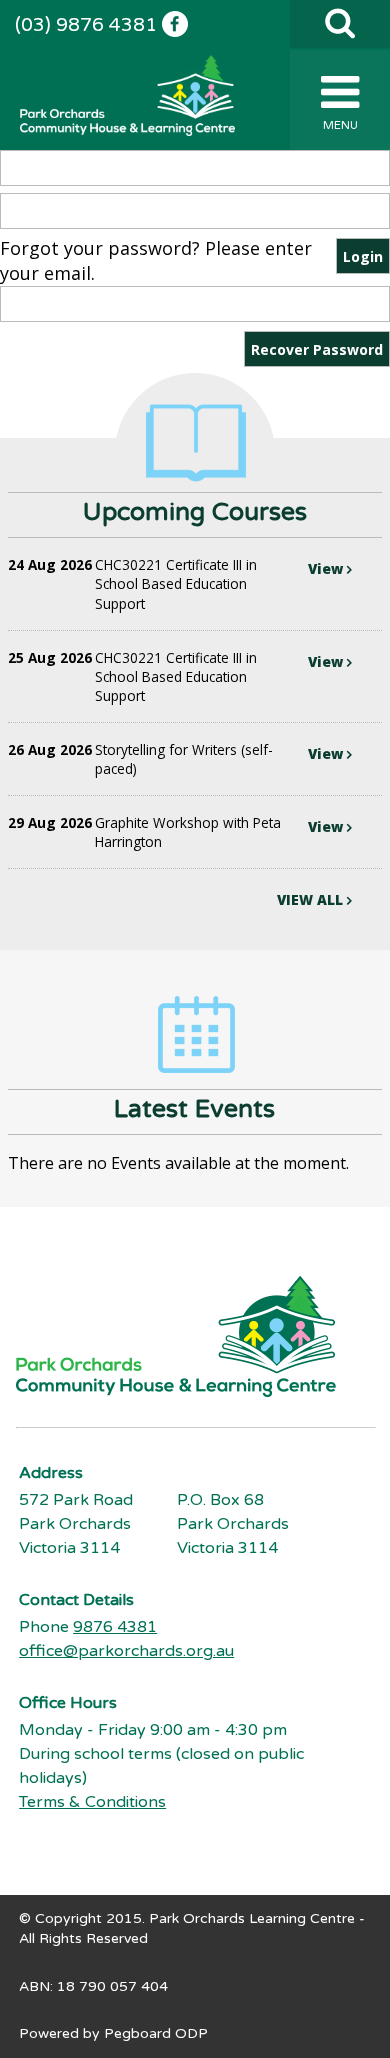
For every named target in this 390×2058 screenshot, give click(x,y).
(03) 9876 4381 (86, 25)
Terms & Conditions (92, 1802)
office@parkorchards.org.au (126, 1651)
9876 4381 (115, 1627)
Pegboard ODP (156, 2033)
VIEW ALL (312, 899)
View (327, 568)
